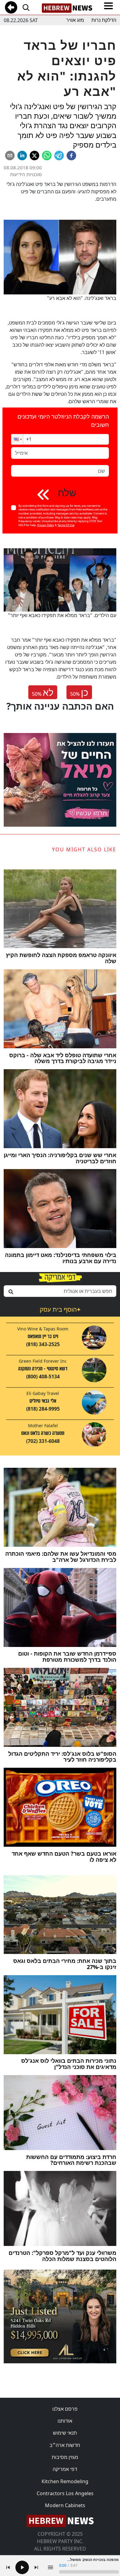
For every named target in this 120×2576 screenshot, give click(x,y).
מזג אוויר (75, 20)
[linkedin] (22, 156)
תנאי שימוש (65, 2433)
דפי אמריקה (65, 2469)
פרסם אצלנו (65, 2409)
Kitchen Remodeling (65, 2481)
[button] (17, 439)
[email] (10, 156)
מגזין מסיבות (65, 2457)
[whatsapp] (47, 156)
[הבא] (36, 2567)
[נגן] (22, 2567)
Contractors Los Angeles (65, 2493)
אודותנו (65, 2421)
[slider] (89, 2572)
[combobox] (60, 1291)
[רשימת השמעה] (50, 2567)
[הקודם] (8, 2567)
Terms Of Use (66, 525)
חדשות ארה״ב (65, 2445)
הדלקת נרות (104, 20)
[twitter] (34, 156)
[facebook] (71, 156)
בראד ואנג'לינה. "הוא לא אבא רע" (82, 298)
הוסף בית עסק (60, 1309)
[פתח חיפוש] (26, 7)
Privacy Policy (46, 525)
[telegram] (59, 156)
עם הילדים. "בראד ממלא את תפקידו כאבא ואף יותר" (62, 615)
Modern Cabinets (65, 2505)
